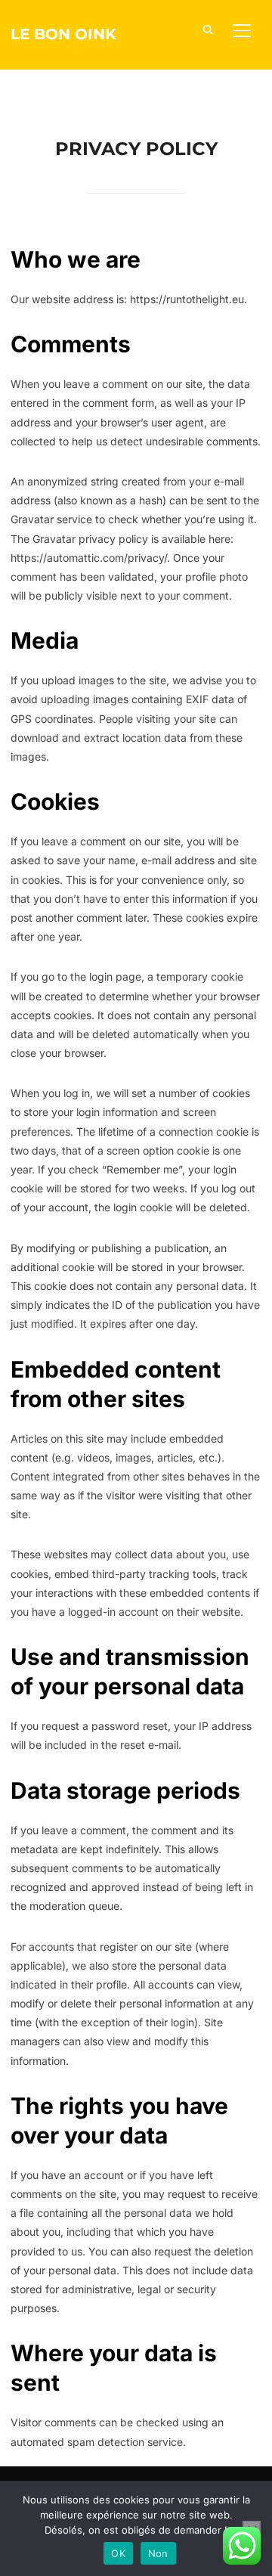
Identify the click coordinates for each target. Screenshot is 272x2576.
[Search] (209, 29)
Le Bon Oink (63, 34)
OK (118, 2553)
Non (158, 2553)
